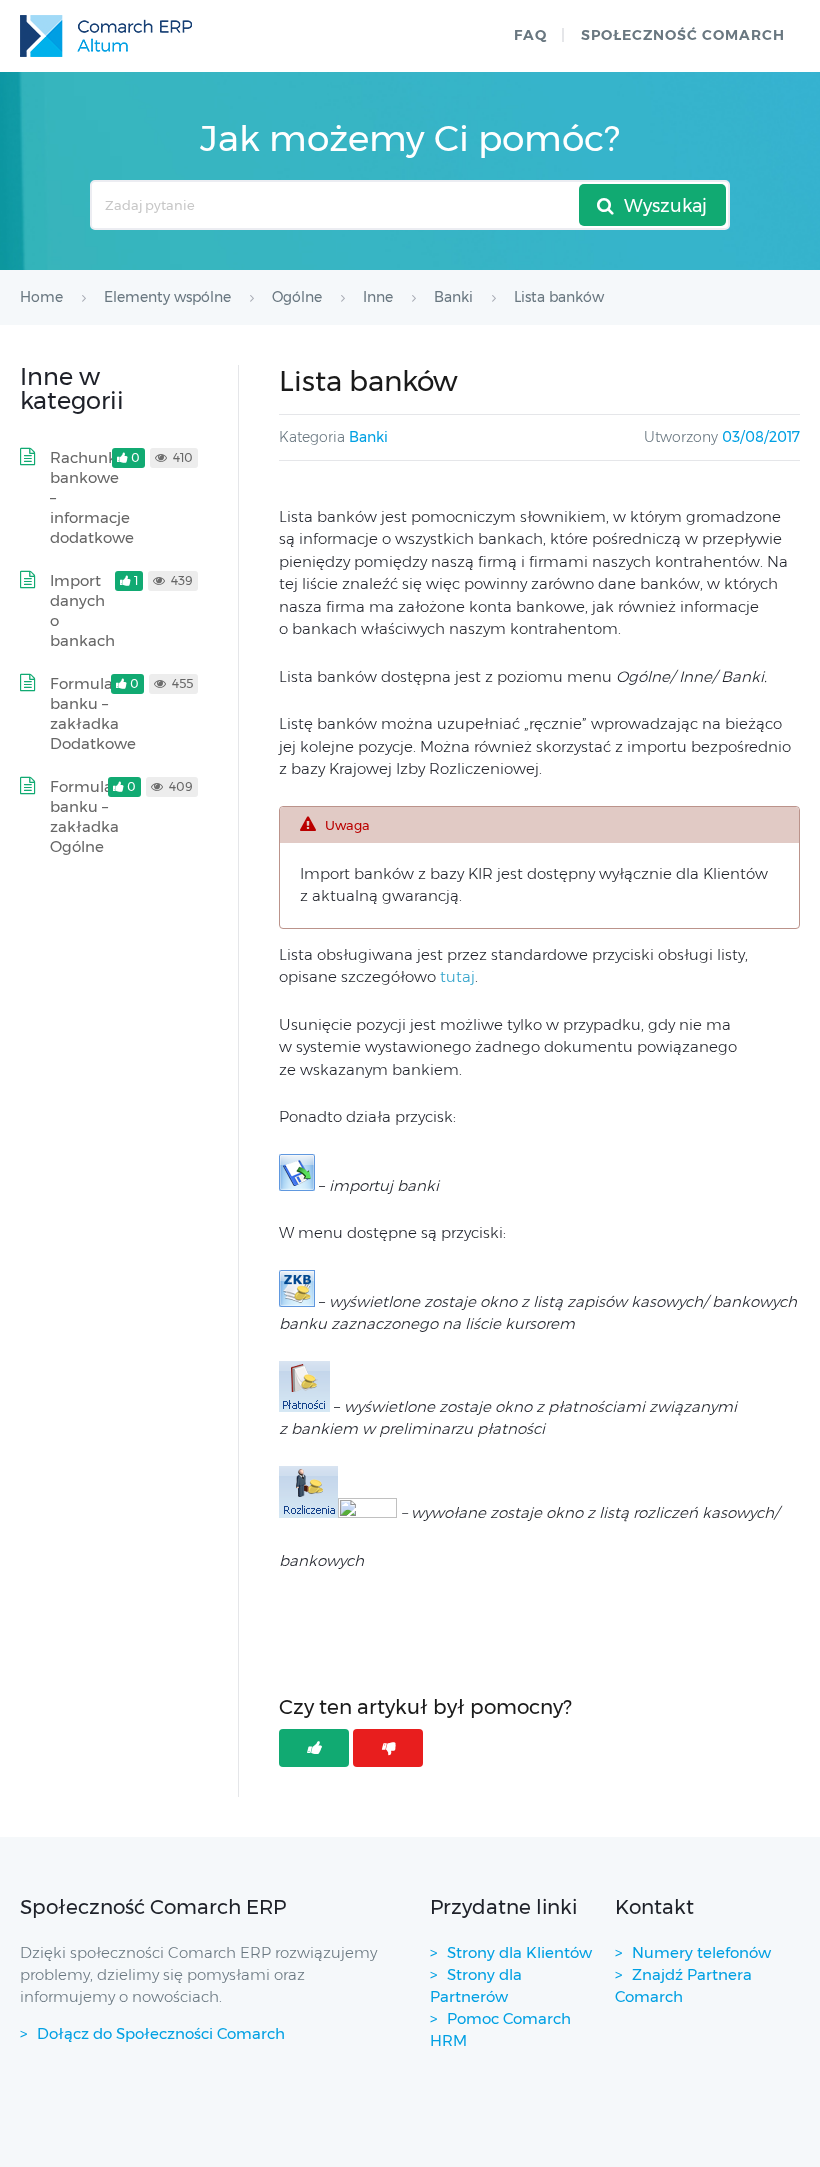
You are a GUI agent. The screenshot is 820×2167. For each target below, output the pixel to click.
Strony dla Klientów (519, 1952)
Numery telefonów (701, 1952)
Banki (368, 437)
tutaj (457, 976)
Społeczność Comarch (683, 35)
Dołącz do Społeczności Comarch (161, 2033)
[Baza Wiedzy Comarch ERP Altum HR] (106, 36)
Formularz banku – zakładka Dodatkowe (93, 713)
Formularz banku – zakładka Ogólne (88, 816)
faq (530, 35)
